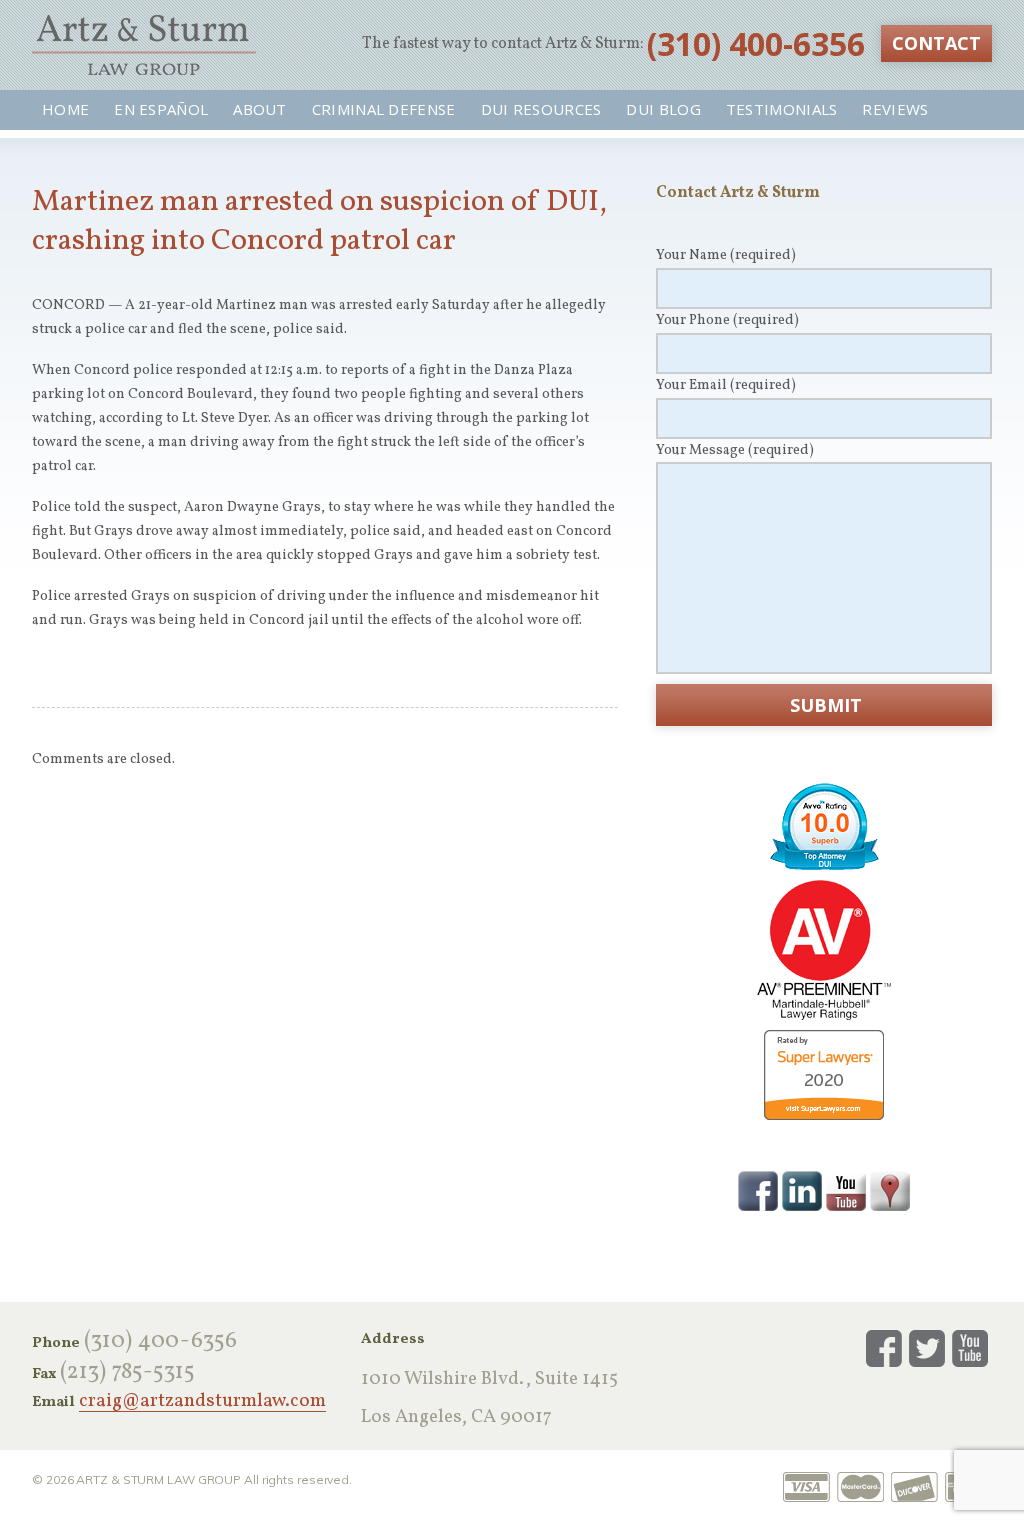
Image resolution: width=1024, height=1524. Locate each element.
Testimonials (782, 109)
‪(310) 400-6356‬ (756, 43)
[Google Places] (890, 1190)
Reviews (895, 109)
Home (65, 109)
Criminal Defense (384, 109)
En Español (161, 109)
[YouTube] (846, 1190)
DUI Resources (541, 109)
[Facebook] (758, 1190)
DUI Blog (663, 109)
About (260, 109)
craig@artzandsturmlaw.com (202, 1402)
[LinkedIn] (802, 1190)
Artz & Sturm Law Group (144, 45)
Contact (936, 43)
